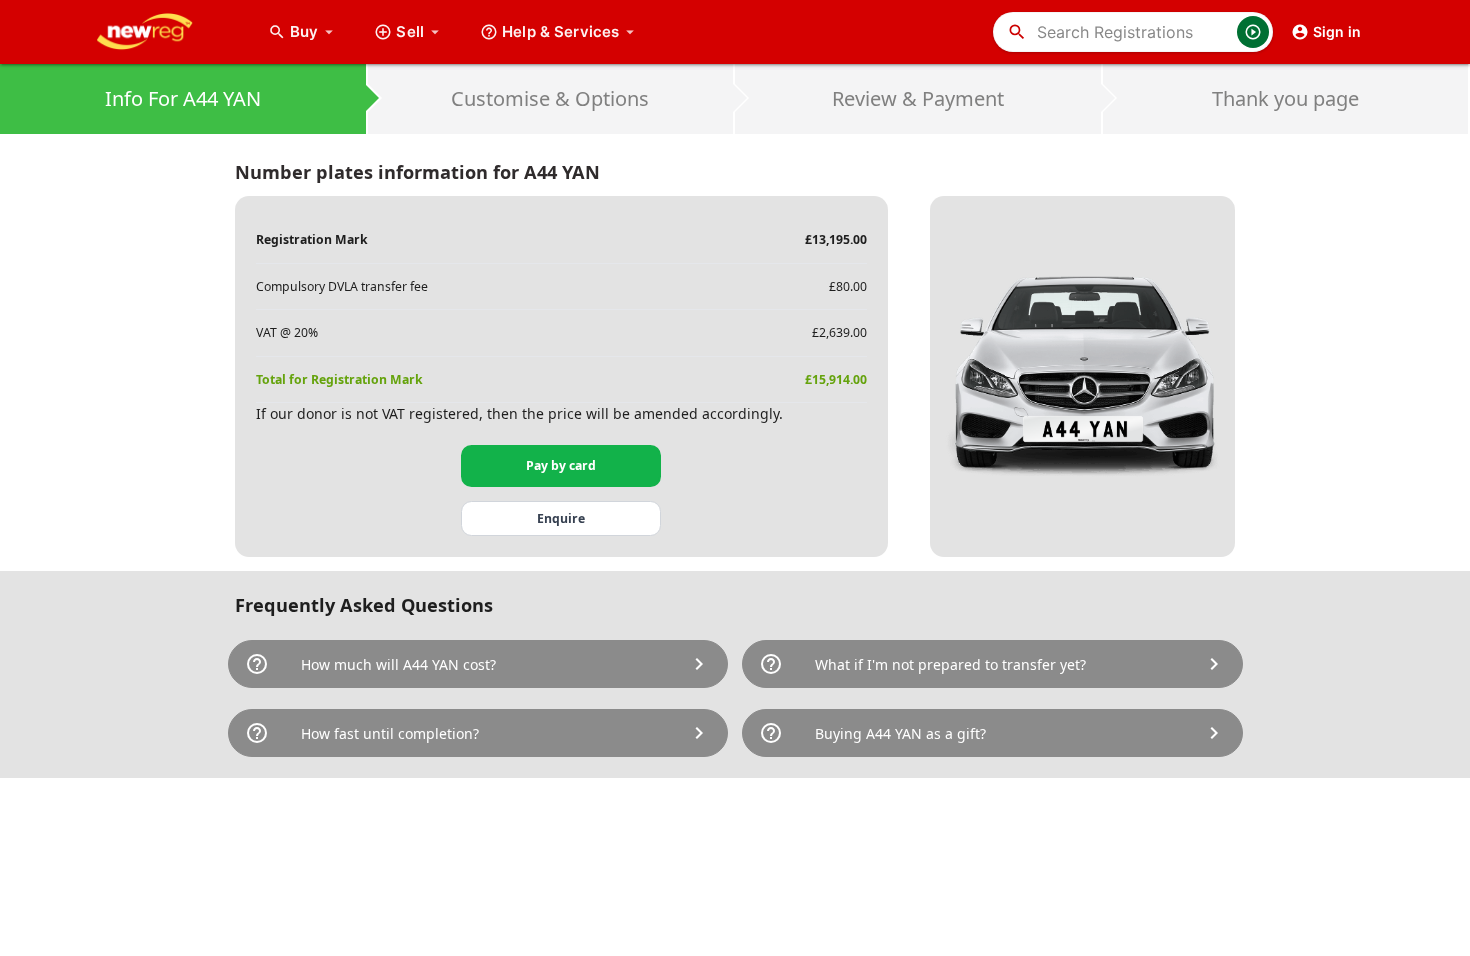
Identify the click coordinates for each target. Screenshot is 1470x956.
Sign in (1337, 31)
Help (560, 31)
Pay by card (561, 465)
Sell (410, 31)
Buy (314, 31)
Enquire (561, 518)
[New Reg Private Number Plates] (160, 32)
